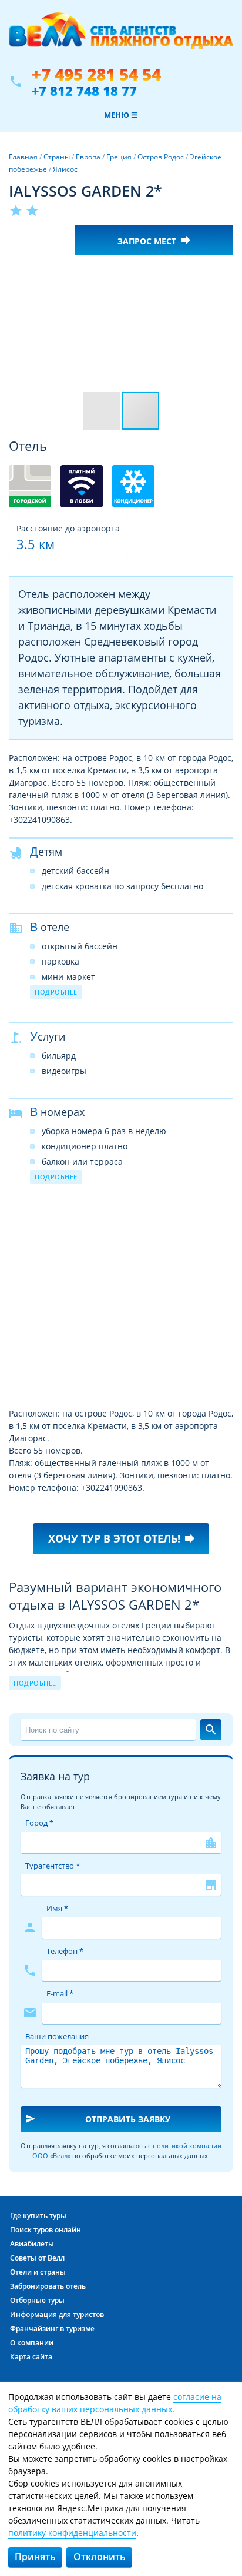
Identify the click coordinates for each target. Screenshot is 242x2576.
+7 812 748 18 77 (84, 91)
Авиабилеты (32, 2244)
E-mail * (60, 1993)
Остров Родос (161, 157)
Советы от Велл (37, 2258)
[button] (223, 275)
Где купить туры (38, 2216)
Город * (39, 1823)
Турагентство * (53, 1866)
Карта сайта (31, 2357)
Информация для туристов (57, 2314)
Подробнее (56, 992)
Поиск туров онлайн (46, 2230)
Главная (23, 157)
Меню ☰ (121, 115)
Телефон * (65, 1951)
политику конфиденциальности (72, 2533)
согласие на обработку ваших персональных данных (115, 2403)
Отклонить (100, 2557)
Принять (35, 2557)
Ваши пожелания (57, 2036)
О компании (32, 2343)
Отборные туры (37, 2300)
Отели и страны (38, 2272)
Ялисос (65, 169)
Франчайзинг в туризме (52, 2329)
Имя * (57, 1908)
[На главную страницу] (121, 37)
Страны (57, 157)
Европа (88, 157)
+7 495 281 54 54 (96, 74)
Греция (119, 157)
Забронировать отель (48, 2286)
